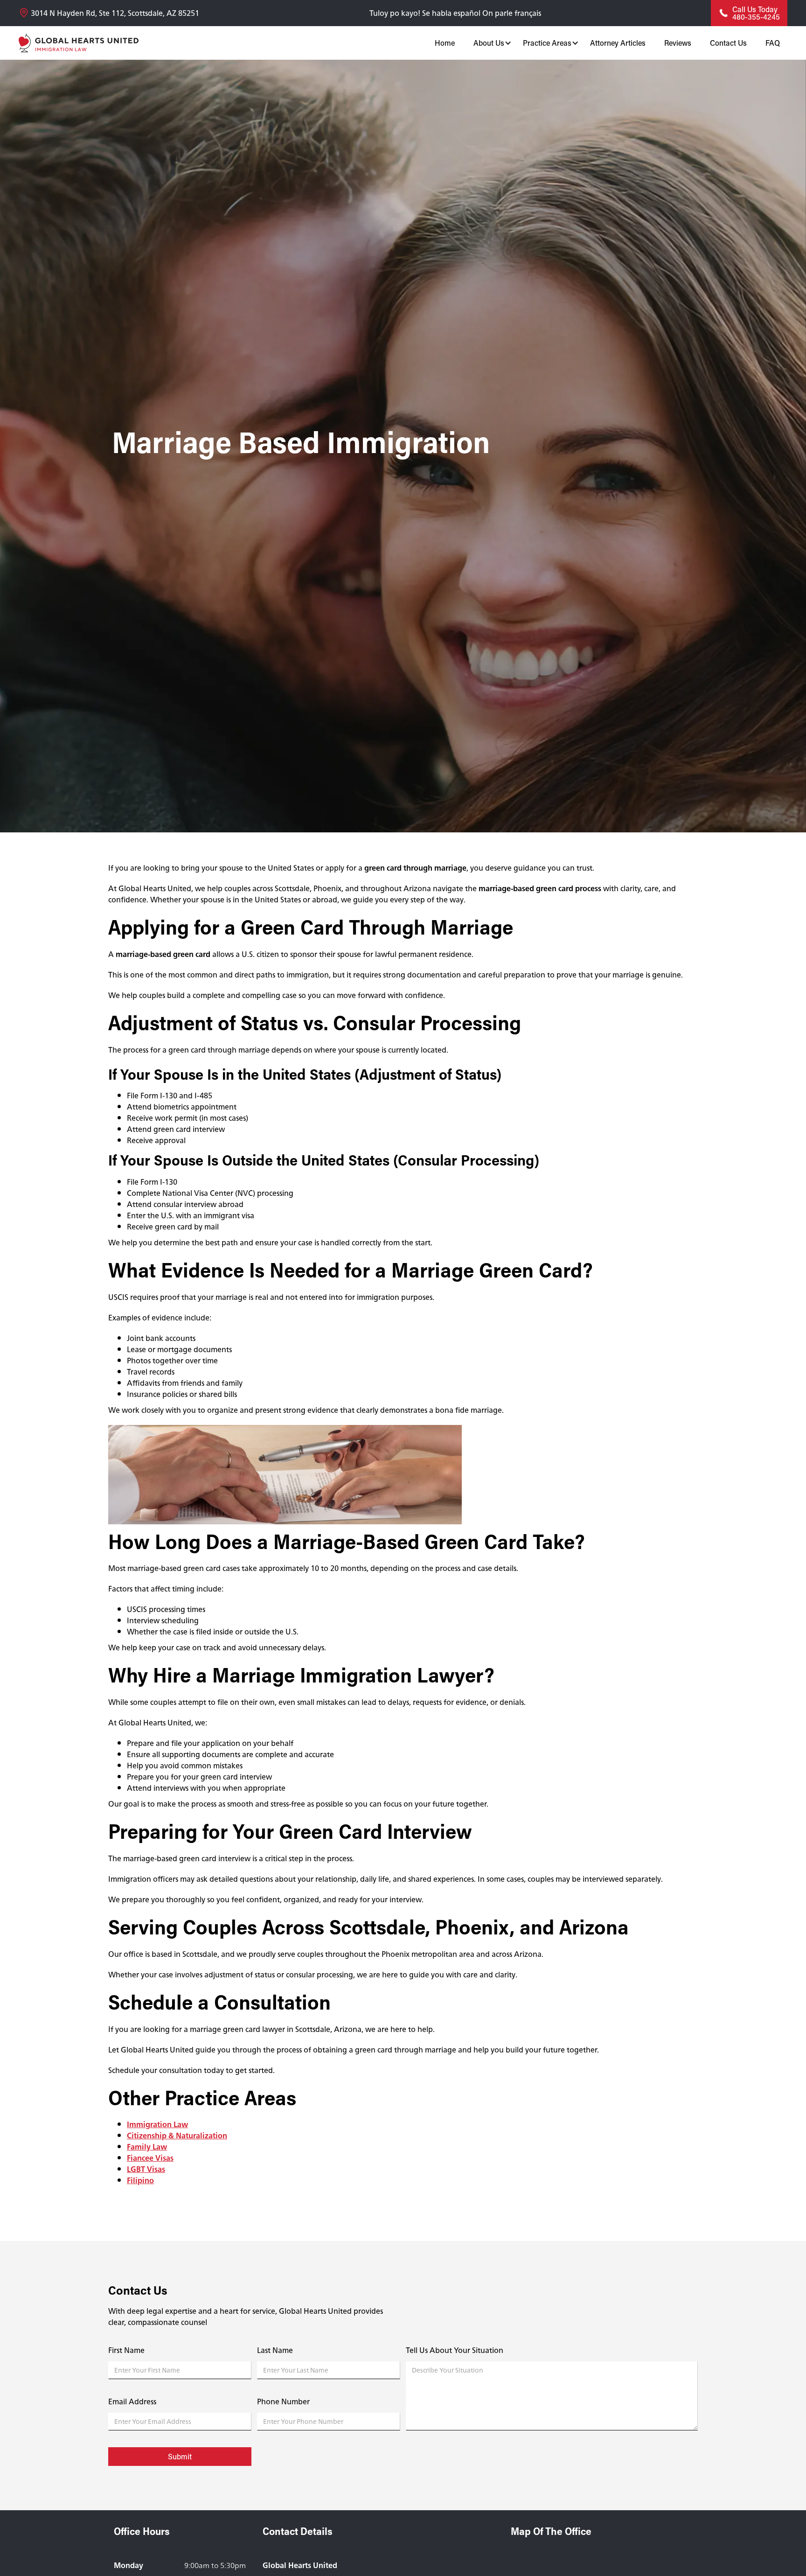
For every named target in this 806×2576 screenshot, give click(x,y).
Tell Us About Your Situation (455, 2350)
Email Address (132, 2401)
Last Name (275, 2350)
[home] (79, 43)
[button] (489, 43)
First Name (126, 2350)
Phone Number (283, 2401)
